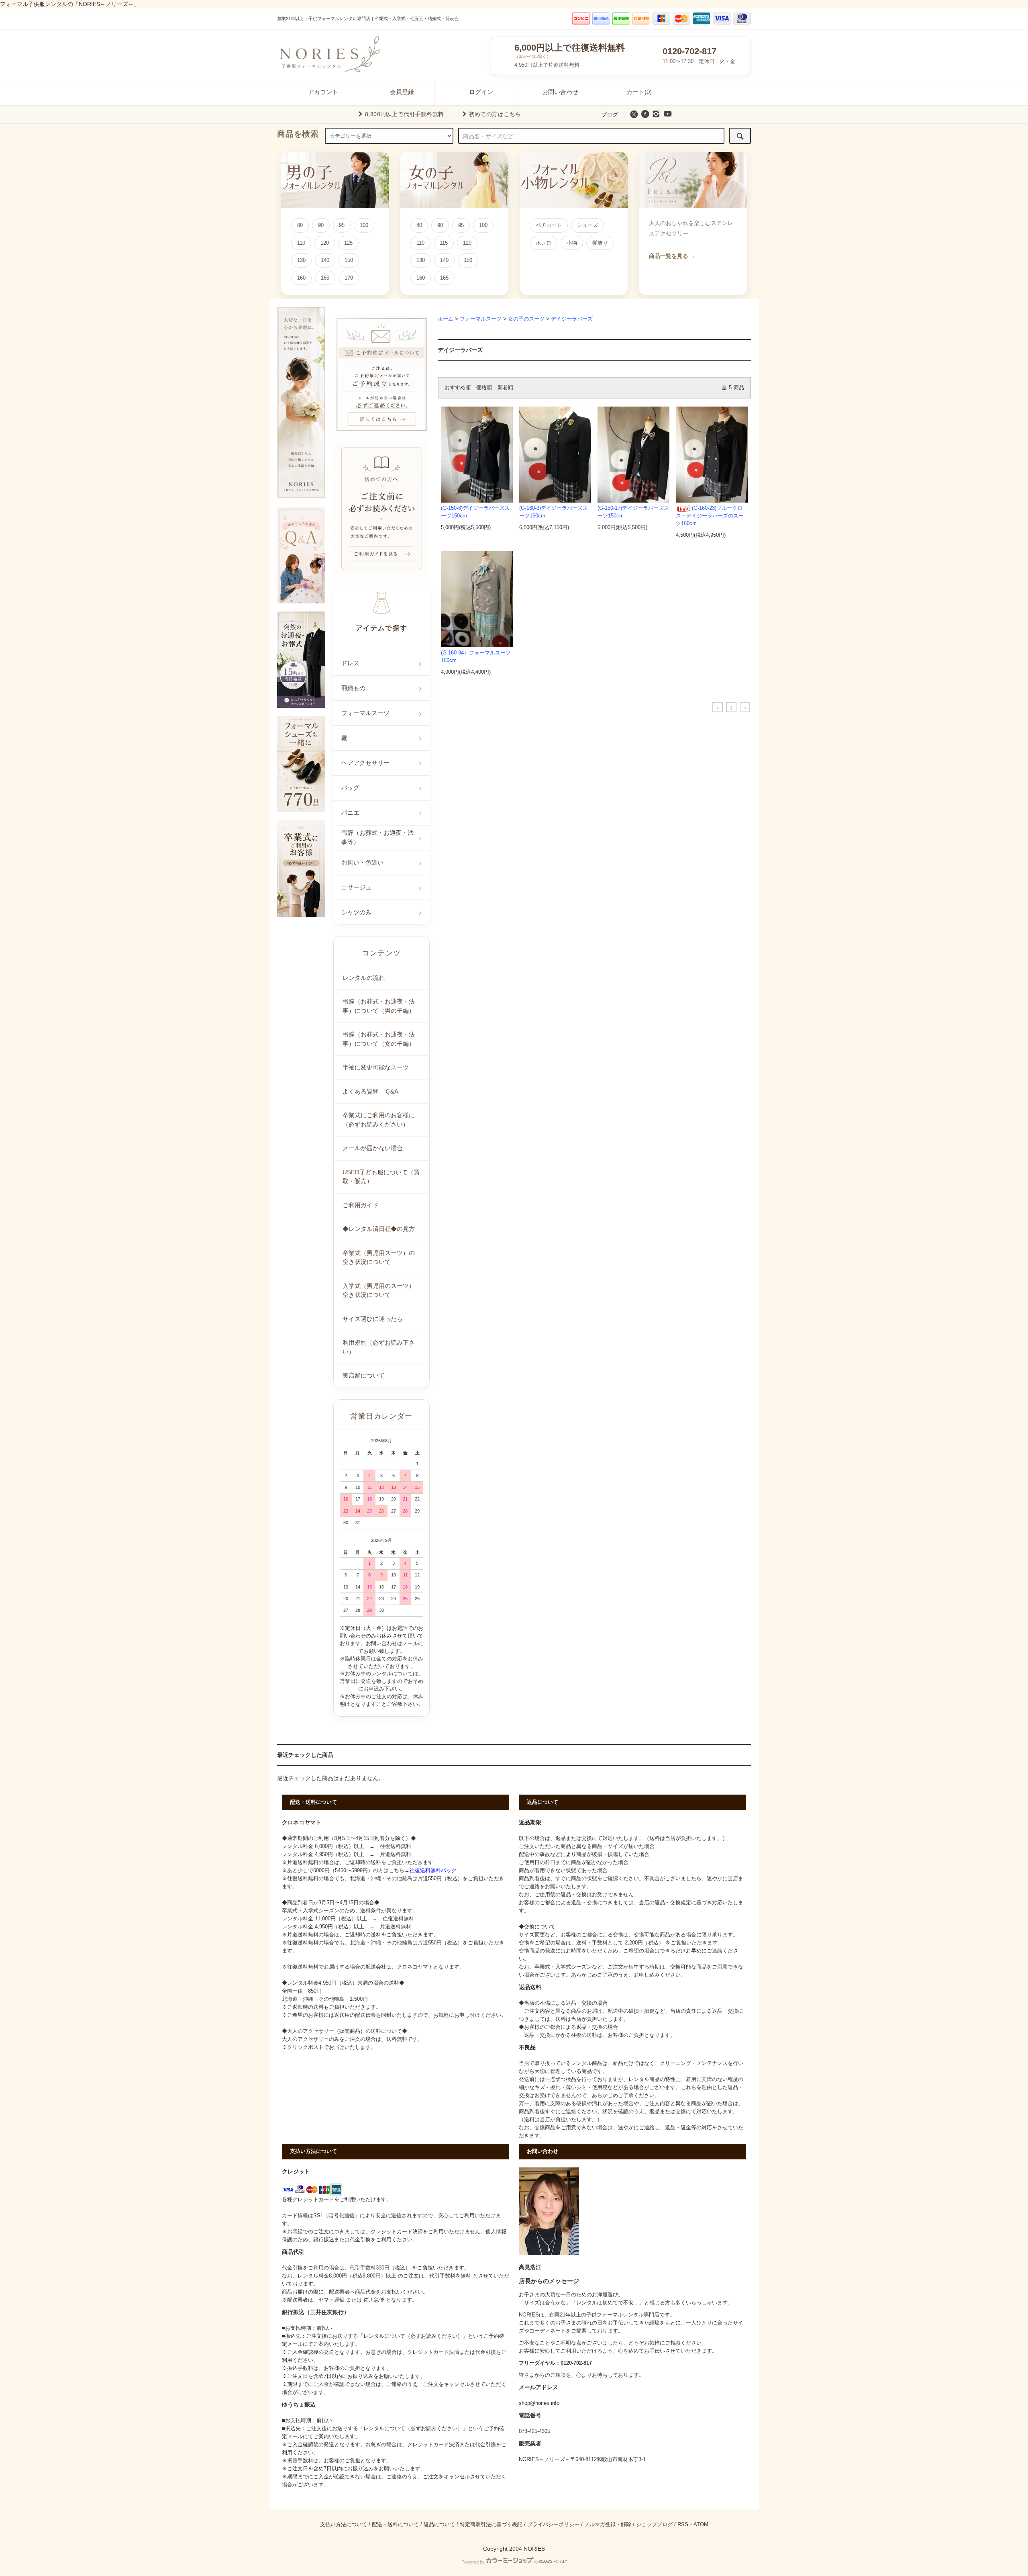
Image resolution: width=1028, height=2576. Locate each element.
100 (364, 225)
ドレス (350, 663)
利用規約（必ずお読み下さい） (379, 1347)
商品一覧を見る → (672, 256)
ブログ (610, 114)
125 (348, 243)
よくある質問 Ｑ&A (370, 1091)
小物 (572, 243)
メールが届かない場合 (373, 1148)
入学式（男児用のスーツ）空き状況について (379, 1290)
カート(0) (639, 92)
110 (301, 243)
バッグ (350, 788)
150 (349, 260)
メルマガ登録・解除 (608, 2525)
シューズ (587, 225)
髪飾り (600, 243)
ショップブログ (654, 2525)
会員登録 (402, 92)
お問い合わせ (560, 92)
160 (301, 278)
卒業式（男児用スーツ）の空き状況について (379, 1257)
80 (300, 225)
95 (342, 225)
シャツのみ (356, 912)
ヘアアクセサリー (365, 763)
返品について (439, 2525)
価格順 (484, 388)
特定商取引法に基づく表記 (491, 2525)
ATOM (701, 2525)
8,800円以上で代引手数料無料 (405, 114)
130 (301, 260)
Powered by (473, 2562)
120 (325, 243)
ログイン (481, 92)
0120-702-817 (689, 51)
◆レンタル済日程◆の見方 (379, 1229)
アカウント (323, 92)
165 (325, 278)
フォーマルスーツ (481, 319)
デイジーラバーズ (572, 319)
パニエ (350, 813)
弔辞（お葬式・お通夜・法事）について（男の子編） (379, 1006)
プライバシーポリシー (553, 2525)
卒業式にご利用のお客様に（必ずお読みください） (379, 1120)
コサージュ (356, 887)
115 (444, 243)
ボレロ (544, 243)
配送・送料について (395, 2525)
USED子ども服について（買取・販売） (381, 1177)
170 (349, 278)
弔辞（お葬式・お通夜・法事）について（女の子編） (379, 1039)
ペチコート (549, 225)
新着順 (505, 388)
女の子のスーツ (526, 319)
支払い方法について (344, 2525)
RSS (683, 2525)
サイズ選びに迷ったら (373, 1319)
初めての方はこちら (495, 114)
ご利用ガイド (361, 1205)
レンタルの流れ (364, 978)
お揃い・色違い (362, 862)
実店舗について (364, 1375)
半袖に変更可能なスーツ (376, 1067)
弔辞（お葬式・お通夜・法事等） (377, 837)
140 (325, 260)
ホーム (446, 319)
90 (321, 225)
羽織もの (353, 688)
